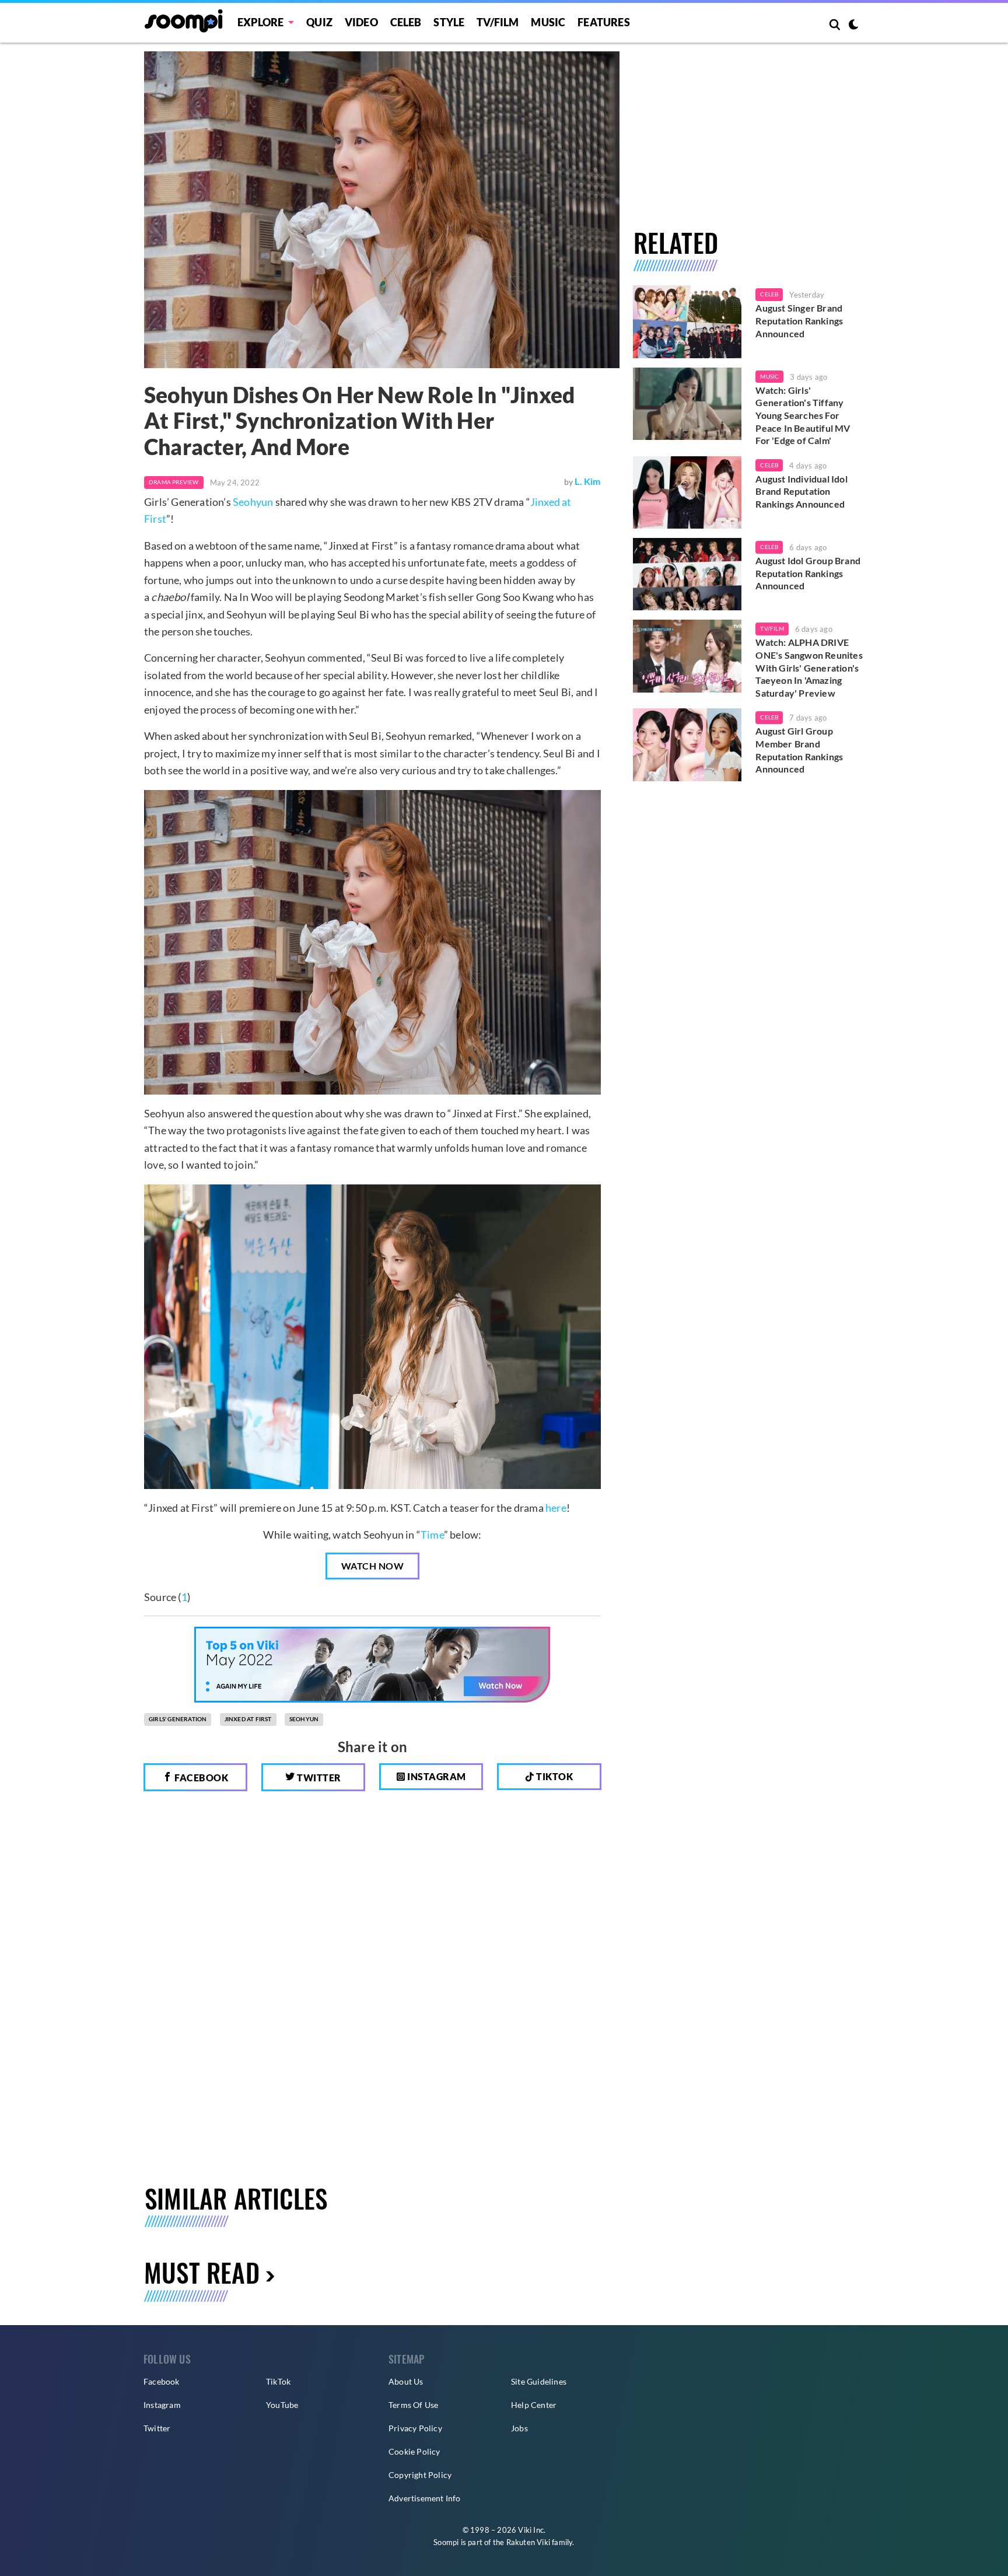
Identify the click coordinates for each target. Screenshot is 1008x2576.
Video (361, 22)
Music (548, 22)
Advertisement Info (425, 2498)
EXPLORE (260, 22)
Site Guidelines (539, 2381)
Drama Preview (174, 482)
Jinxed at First (248, 1719)
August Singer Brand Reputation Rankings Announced (799, 320)
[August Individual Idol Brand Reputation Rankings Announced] (687, 492)
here (556, 1508)
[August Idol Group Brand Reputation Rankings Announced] (687, 574)
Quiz (319, 22)
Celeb (406, 22)
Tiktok (554, 1776)
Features (604, 22)
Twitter (318, 1778)
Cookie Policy (414, 2451)
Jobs (519, 2428)
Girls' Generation (178, 1719)
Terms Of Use (413, 2405)
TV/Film (772, 628)
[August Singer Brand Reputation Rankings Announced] (687, 321)
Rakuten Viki (528, 2542)
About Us (406, 2381)
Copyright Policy (420, 2475)
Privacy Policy (415, 2428)
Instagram (436, 1776)
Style (449, 22)
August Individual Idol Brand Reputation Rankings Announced (801, 491)
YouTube (282, 2405)
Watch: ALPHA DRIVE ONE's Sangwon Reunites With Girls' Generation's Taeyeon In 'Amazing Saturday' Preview (809, 667)
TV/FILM (498, 22)
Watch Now (373, 1566)
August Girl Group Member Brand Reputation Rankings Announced (799, 750)
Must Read (202, 2272)
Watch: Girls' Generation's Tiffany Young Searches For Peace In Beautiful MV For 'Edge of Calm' (803, 415)
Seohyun (253, 502)
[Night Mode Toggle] (853, 26)
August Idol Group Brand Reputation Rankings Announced (808, 573)
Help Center (534, 2405)
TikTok (278, 2381)
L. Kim (587, 481)
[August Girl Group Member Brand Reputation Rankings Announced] (687, 745)
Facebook (201, 1778)
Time (432, 1535)
